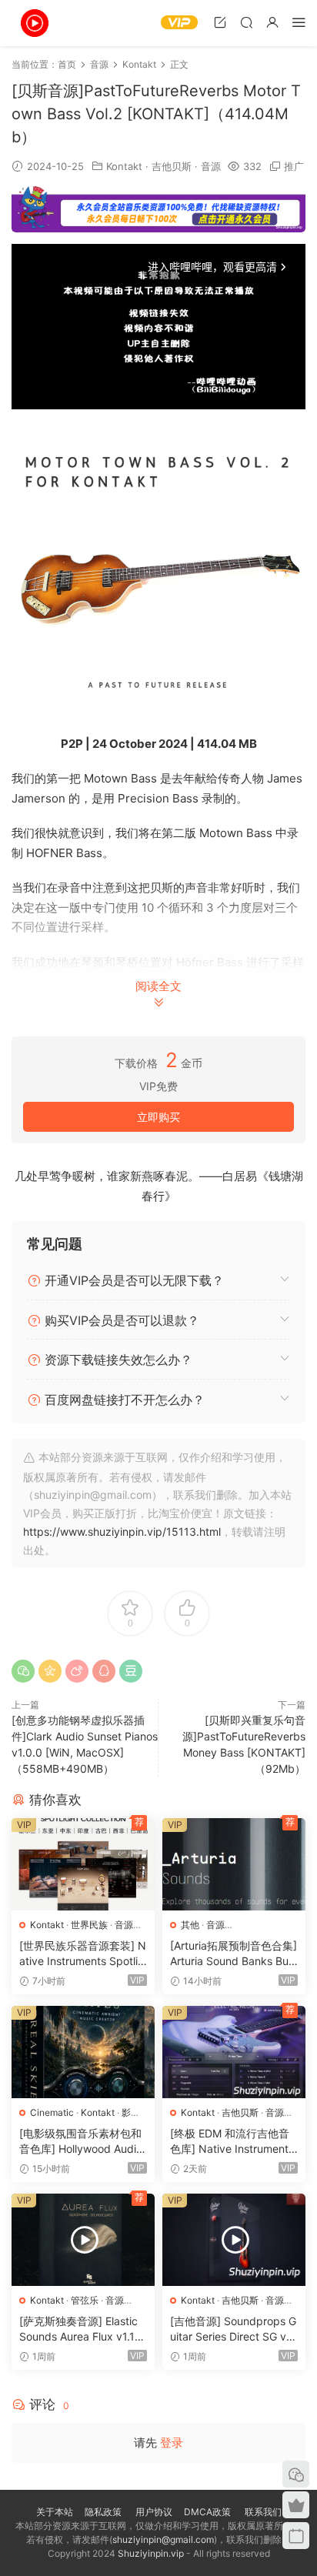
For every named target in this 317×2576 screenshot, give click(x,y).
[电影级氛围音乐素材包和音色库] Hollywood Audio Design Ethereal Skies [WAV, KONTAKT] (82, 2142)
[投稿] (220, 22)
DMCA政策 (207, 2512)
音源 (211, 166)
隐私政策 (103, 2512)
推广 (294, 166)
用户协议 (154, 2512)
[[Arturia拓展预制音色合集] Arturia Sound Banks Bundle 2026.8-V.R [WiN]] (234, 1864)
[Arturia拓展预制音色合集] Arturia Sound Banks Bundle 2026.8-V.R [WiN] (234, 1954)
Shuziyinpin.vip (151, 2553)
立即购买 (158, 1117)
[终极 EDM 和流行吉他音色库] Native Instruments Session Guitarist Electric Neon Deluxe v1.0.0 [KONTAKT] (232, 2142)
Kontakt (124, 166)
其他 (190, 1925)
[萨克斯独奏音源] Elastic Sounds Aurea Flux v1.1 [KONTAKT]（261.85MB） (78, 2329)
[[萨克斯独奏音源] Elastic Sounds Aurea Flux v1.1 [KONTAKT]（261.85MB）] (83, 2240)
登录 (172, 2443)
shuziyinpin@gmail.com (163, 2539)
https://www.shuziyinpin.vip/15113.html (122, 1532)
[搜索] (246, 22)
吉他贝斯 (172, 166)
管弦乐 (85, 2300)
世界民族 (89, 1925)
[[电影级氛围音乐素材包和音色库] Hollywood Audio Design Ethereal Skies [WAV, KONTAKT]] (83, 2052)
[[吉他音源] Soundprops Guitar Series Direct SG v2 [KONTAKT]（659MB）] (234, 2240)
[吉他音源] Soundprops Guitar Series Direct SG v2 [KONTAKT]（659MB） (233, 2329)
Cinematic (52, 2112)
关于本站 (55, 2512)
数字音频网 (35, 23)
